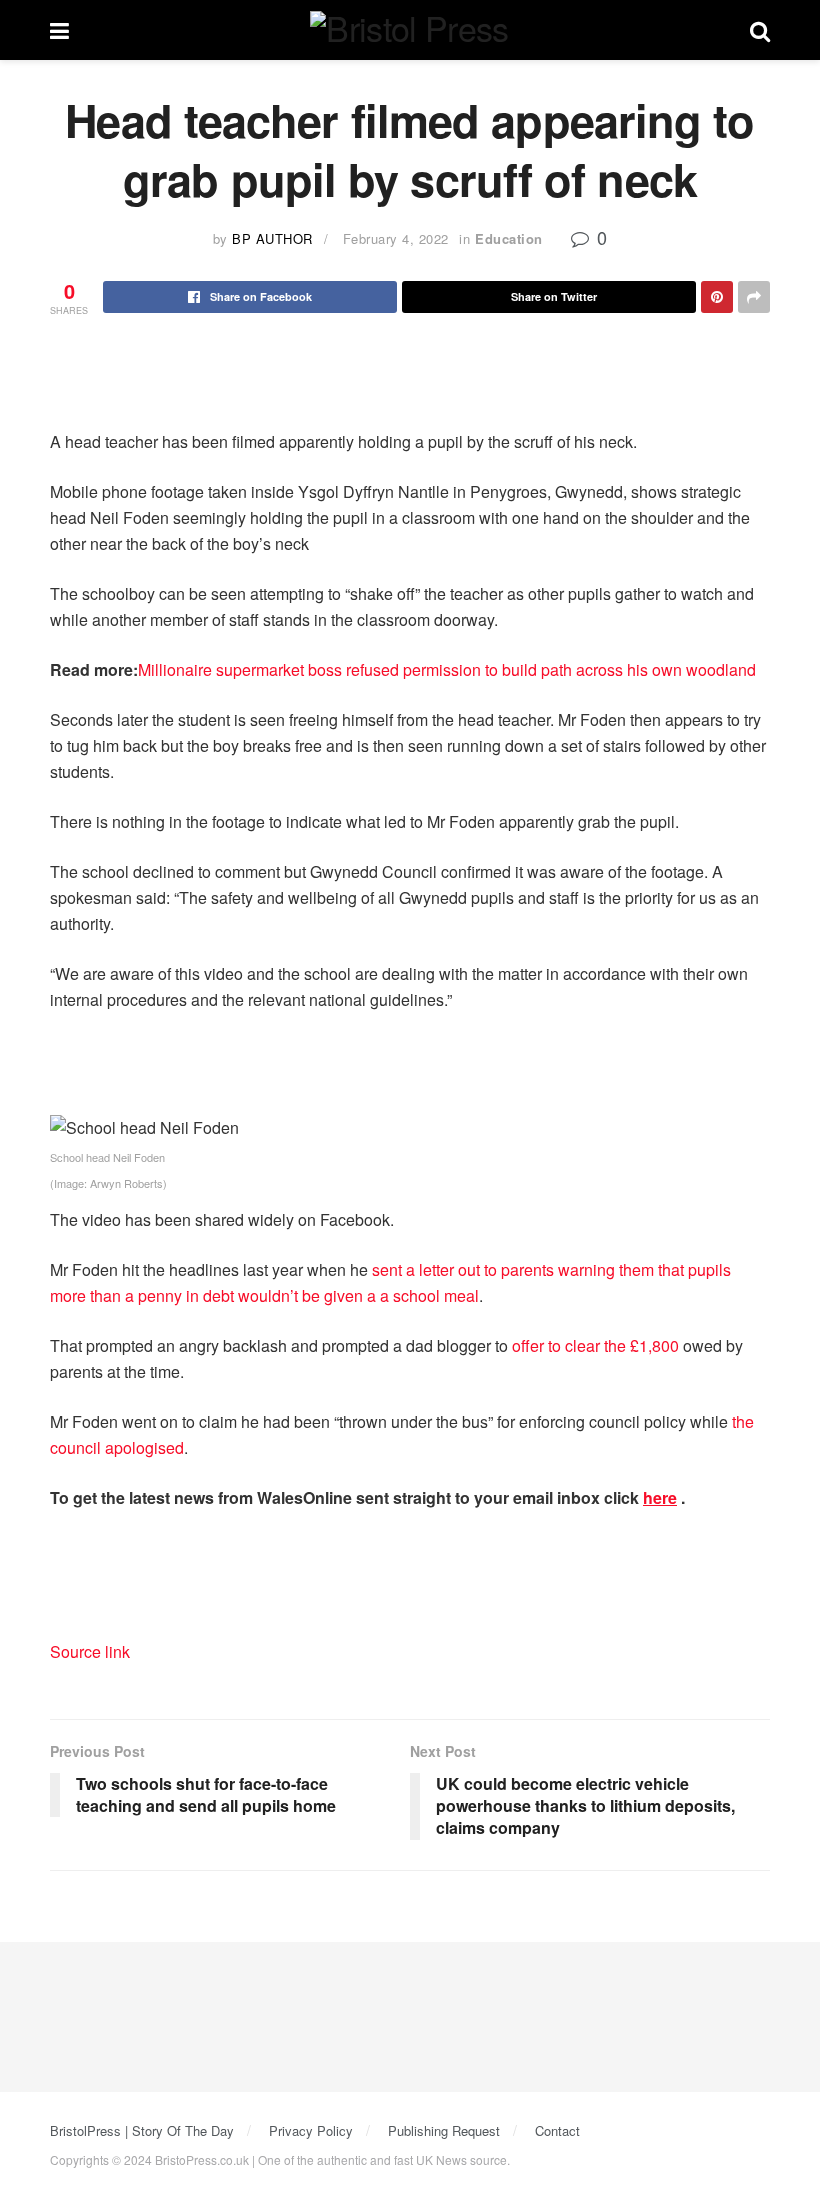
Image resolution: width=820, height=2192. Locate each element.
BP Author (272, 238)
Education (509, 238)
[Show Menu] (59, 30)
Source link (90, 1651)
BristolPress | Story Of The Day (142, 2130)
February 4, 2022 (396, 238)
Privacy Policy (311, 2130)
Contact (557, 2130)
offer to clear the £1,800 (595, 1345)
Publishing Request (444, 2130)
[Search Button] (760, 30)
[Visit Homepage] (409, 30)
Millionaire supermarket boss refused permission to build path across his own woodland (447, 669)
